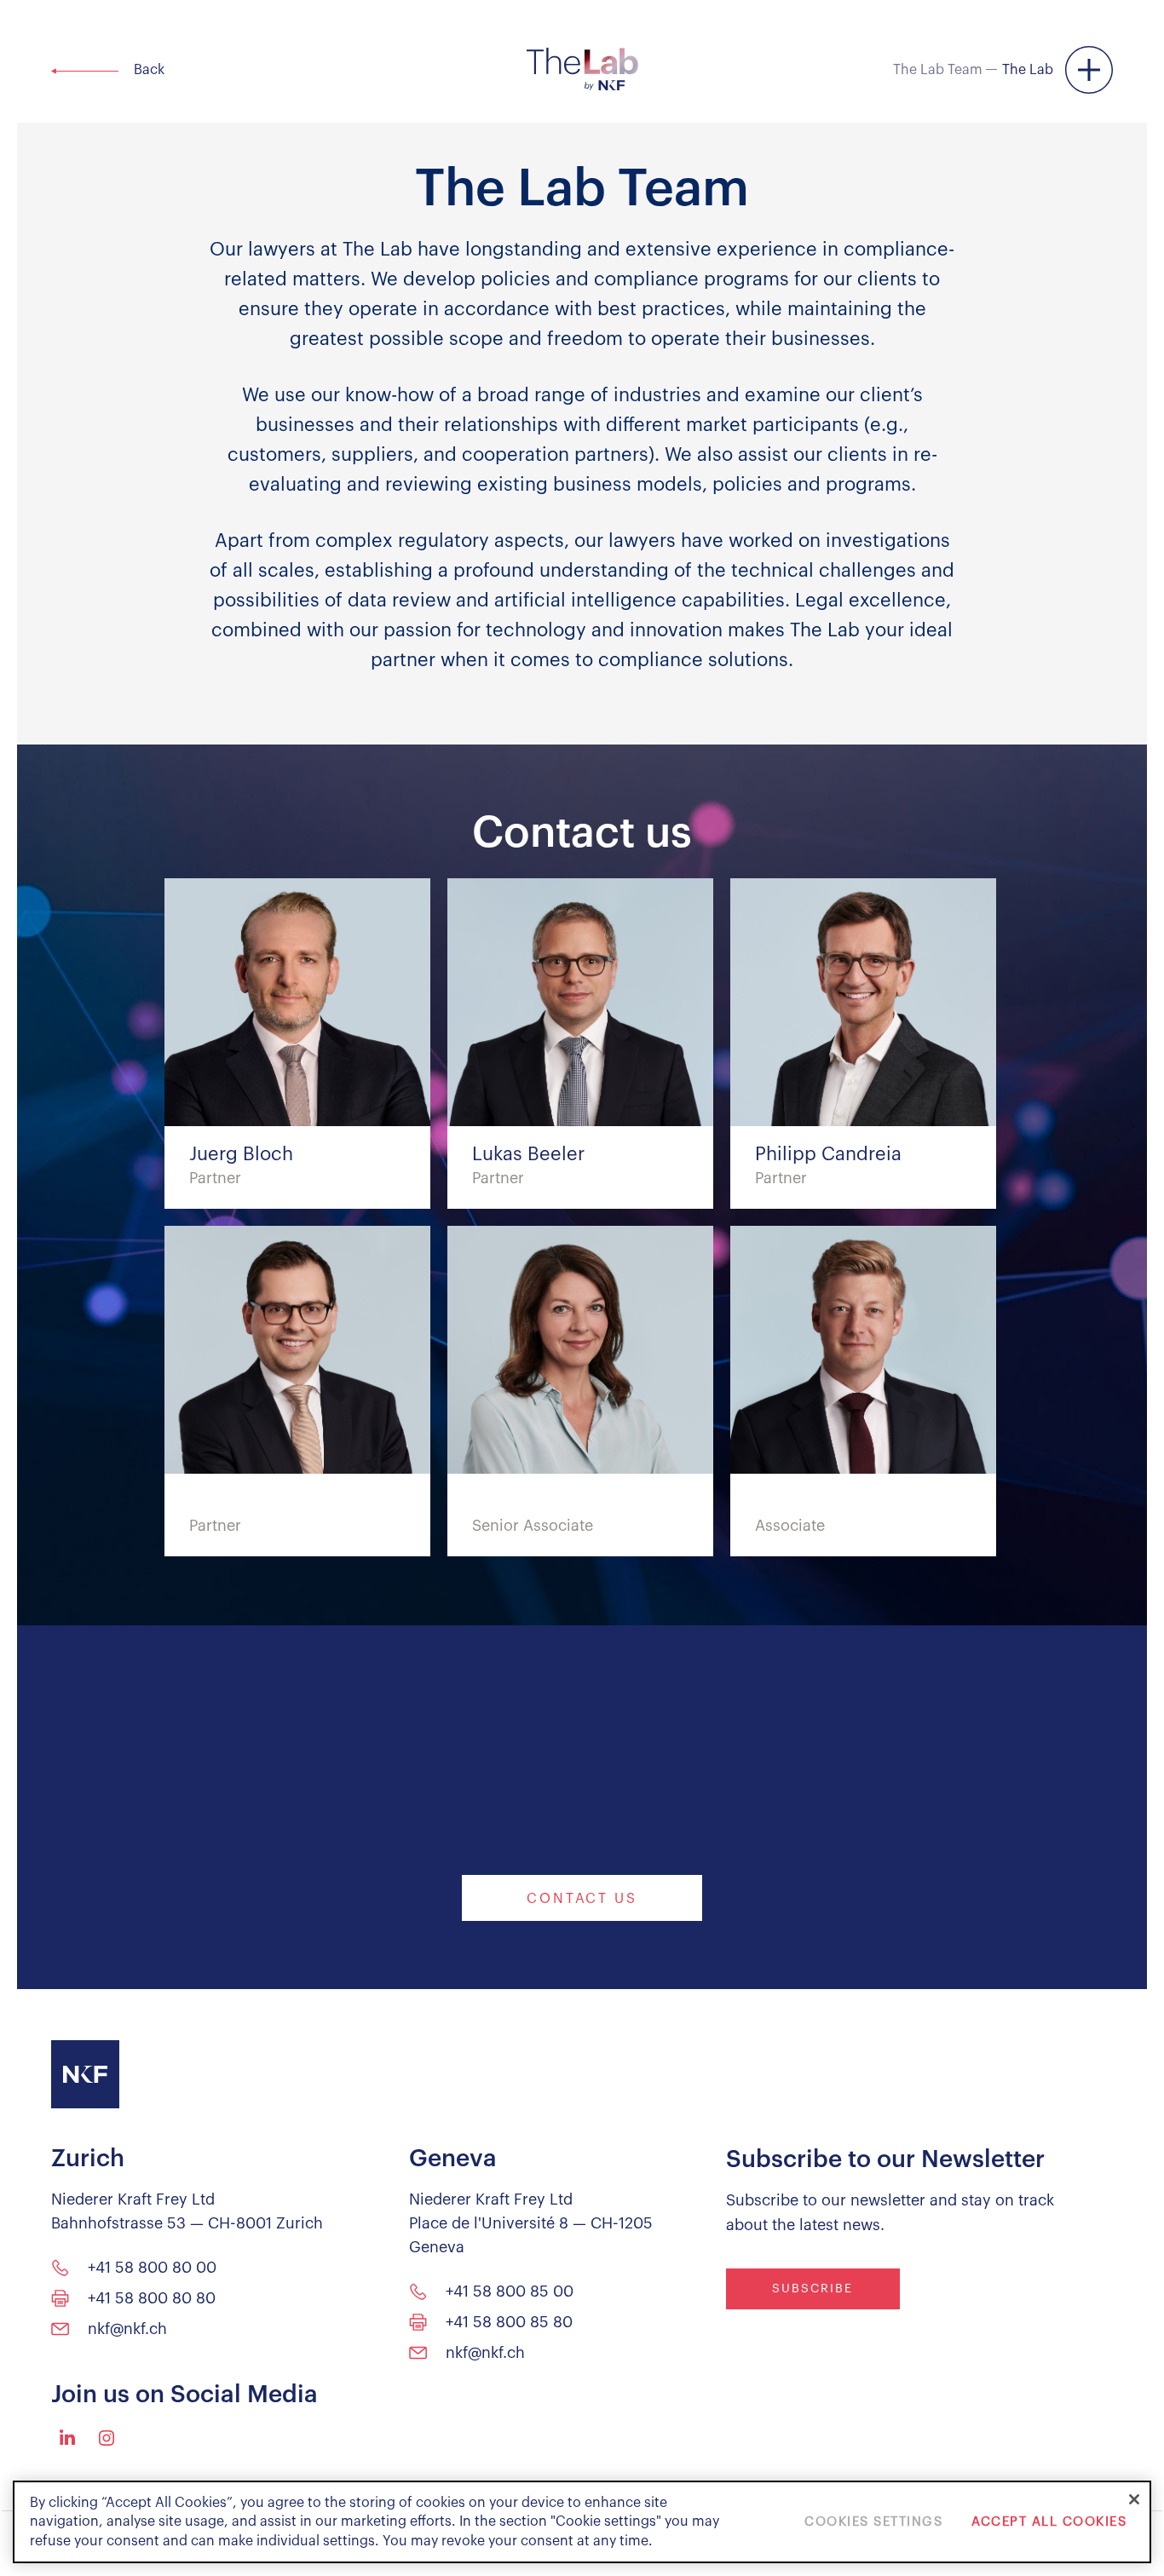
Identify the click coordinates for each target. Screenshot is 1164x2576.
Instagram (107, 2438)
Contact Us (582, 1899)
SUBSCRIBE (812, 2289)
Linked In (67, 2437)
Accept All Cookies (1049, 2522)
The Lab (1028, 70)
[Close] (1134, 2499)
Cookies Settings (873, 2522)
